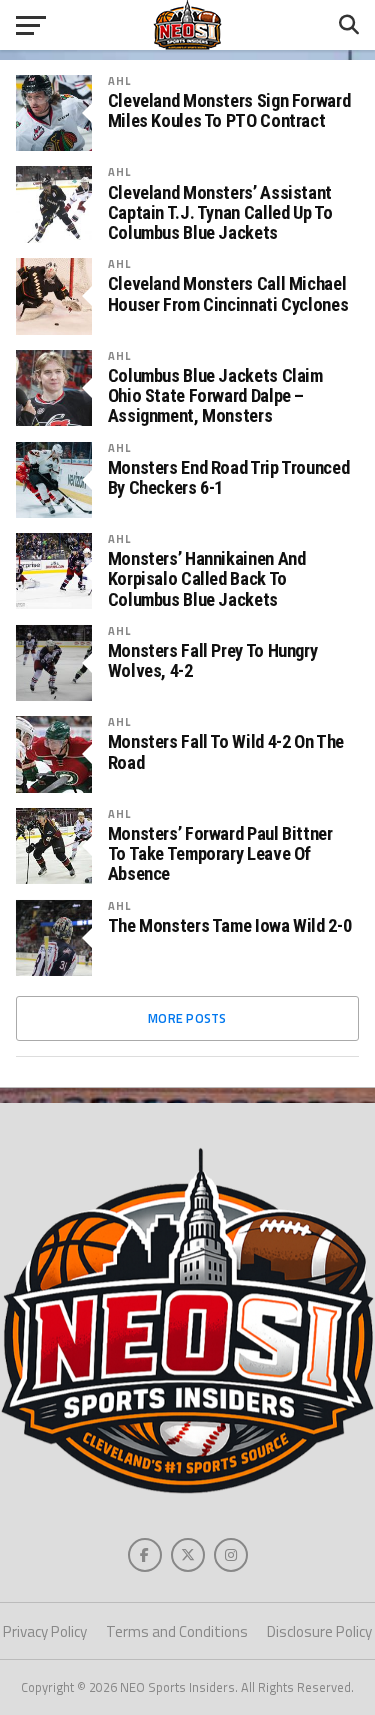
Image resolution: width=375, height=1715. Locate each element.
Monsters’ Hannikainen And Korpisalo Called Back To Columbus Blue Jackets (207, 579)
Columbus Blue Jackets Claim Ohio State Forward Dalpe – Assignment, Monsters (215, 396)
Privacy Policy (45, 1631)
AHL (119, 80)
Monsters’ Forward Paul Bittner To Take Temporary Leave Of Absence (220, 854)
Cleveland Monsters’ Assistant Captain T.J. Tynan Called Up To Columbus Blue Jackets (220, 213)
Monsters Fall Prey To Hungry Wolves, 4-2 (213, 661)
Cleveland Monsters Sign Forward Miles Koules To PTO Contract (229, 111)
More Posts (187, 1018)
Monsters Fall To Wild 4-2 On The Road (226, 752)
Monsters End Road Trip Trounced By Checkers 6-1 (229, 478)
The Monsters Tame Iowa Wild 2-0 (230, 926)
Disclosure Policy (319, 1631)
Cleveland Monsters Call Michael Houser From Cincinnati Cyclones (228, 294)
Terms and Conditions (177, 1631)
